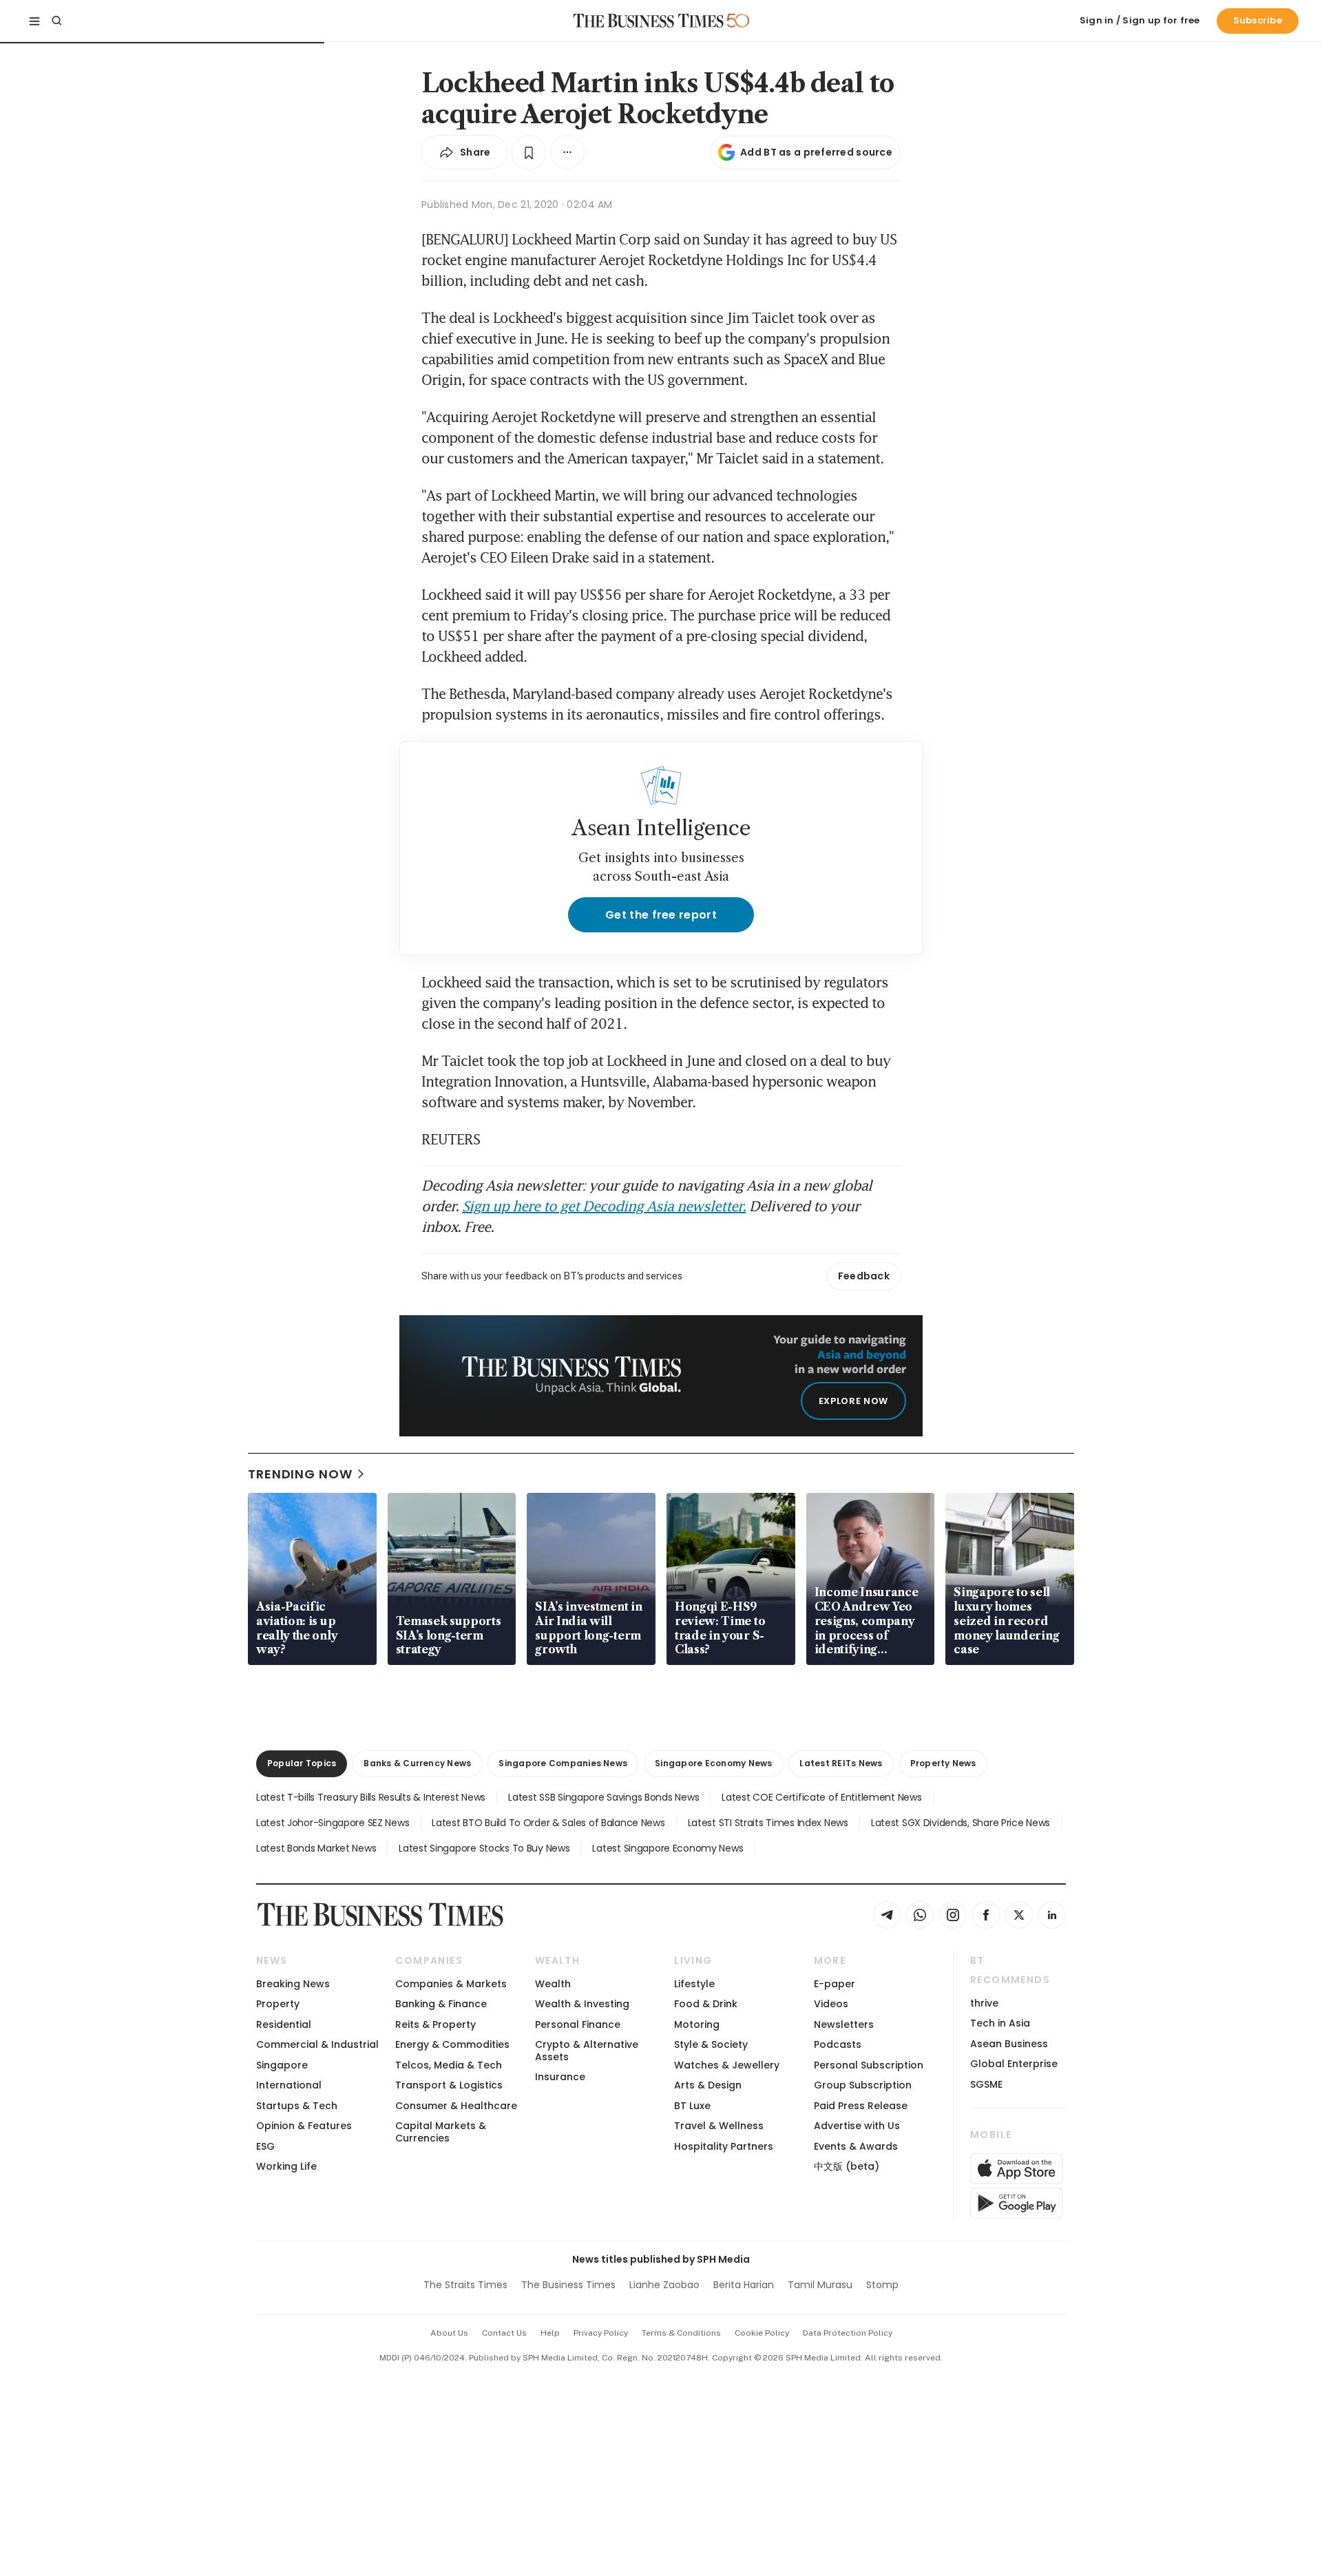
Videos (831, 2004)
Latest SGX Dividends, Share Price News (961, 1823)
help (550, 2333)
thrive (984, 2003)
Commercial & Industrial (317, 2044)
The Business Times (568, 2285)
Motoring (697, 2024)
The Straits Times (465, 2285)
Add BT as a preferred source (816, 152)
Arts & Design (708, 2085)
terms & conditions (681, 2333)
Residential (284, 2024)
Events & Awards (856, 2146)
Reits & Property (436, 2024)
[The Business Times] (649, 21)
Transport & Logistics (449, 2085)
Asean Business (1009, 2044)
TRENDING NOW (300, 1474)
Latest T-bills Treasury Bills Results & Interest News (371, 1797)
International (289, 2085)
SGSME (986, 2084)
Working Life (286, 2166)
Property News (943, 1763)
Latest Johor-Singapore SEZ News (333, 1823)
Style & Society (711, 2044)
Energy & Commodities (452, 2044)
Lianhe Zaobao (664, 2285)
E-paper (835, 1984)
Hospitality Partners (724, 2146)
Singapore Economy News (713, 1763)
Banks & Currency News (417, 1763)
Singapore (282, 2065)
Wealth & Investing (582, 2004)
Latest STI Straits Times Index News (768, 1823)
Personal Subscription (869, 2065)
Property (278, 2004)
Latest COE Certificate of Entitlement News (821, 1797)
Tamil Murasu (820, 2285)
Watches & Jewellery (727, 2065)
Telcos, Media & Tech (449, 2065)
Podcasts (838, 2044)
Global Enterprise (1014, 2064)
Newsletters (844, 2024)
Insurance (560, 2077)
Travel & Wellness (719, 2126)
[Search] (56, 21)
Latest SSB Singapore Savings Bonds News (604, 1797)
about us (449, 2333)
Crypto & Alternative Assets (587, 2050)
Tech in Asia (1000, 2023)
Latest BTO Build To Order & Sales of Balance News (548, 1823)
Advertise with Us (857, 2126)
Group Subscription (863, 2085)
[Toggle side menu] (34, 21)
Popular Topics (302, 1763)
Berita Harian (744, 2285)
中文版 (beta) (847, 2166)
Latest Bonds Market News (316, 1848)
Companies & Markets (451, 1984)
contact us (504, 2333)
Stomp (882, 2285)
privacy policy (601, 2333)
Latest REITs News (841, 1763)
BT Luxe (692, 2106)
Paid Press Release (861, 2106)
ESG (265, 2146)
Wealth (553, 1984)
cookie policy (762, 2333)
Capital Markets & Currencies (441, 2132)
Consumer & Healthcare (456, 2106)
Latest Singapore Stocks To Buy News (484, 1848)
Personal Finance (578, 2024)
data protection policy (848, 2333)
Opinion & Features (304, 2126)
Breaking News (293, 1984)
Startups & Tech (297, 2106)
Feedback (864, 1276)
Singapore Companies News (563, 1763)
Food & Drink (706, 2004)
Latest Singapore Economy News (668, 1848)
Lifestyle (694, 1984)
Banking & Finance (441, 2004)
